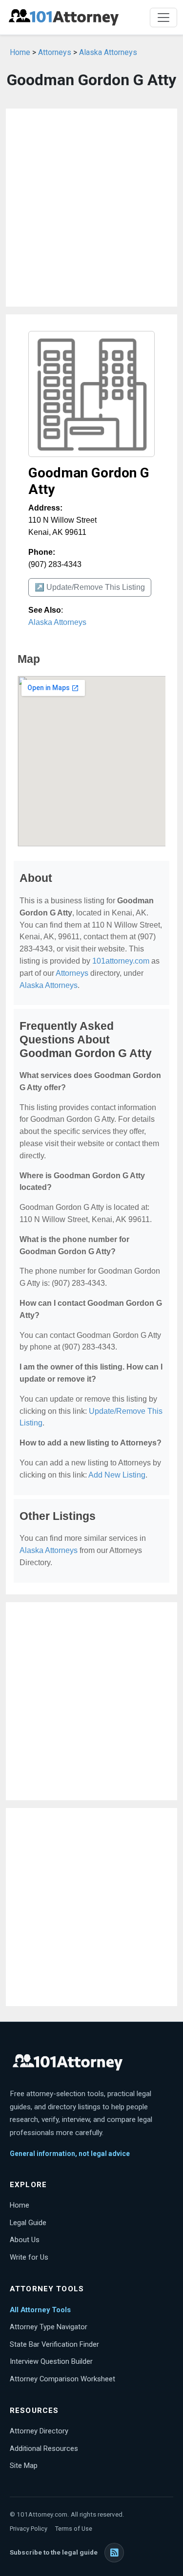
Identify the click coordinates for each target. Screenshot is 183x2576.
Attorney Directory (39, 2431)
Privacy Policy (29, 2529)
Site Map (24, 2466)
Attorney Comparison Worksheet (62, 2379)
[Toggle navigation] (163, 18)
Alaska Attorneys (108, 52)
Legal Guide (28, 2223)
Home (20, 52)
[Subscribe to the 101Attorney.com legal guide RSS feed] (114, 2553)
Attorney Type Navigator (49, 2327)
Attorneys (55, 52)
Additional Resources (44, 2448)
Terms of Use (74, 2529)
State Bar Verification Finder (54, 2344)
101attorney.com (121, 961)
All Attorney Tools (40, 2310)
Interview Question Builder (51, 2361)
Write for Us (29, 2257)
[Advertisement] (91, 208)
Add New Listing (117, 1475)
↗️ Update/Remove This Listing (90, 587)
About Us (25, 2240)
